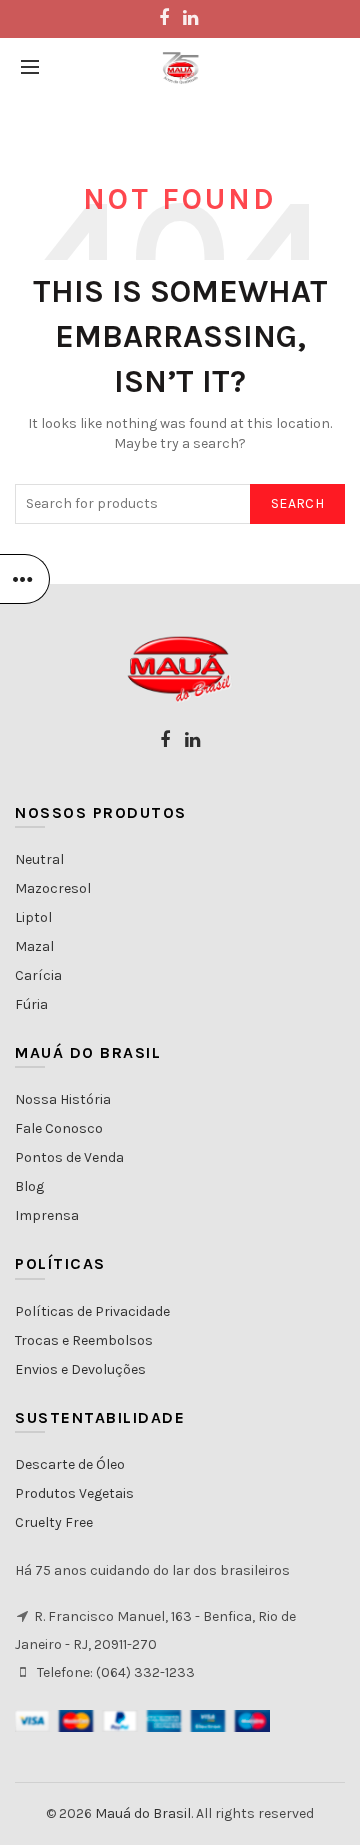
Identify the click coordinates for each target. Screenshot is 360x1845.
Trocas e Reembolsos (84, 1340)
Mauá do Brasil (143, 1813)
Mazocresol (53, 888)
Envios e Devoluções (80, 1369)
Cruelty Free (54, 1522)
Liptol (33, 917)
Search (297, 503)
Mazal (34, 946)
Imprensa (47, 1215)
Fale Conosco (59, 1128)
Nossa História (63, 1099)
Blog (29, 1186)
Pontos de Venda (69, 1157)
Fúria (31, 1004)
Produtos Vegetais (74, 1493)
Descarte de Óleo (70, 1464)
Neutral (39, 859)
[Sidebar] (25, 579)
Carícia (38, 975)
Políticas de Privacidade (92, 1311)
